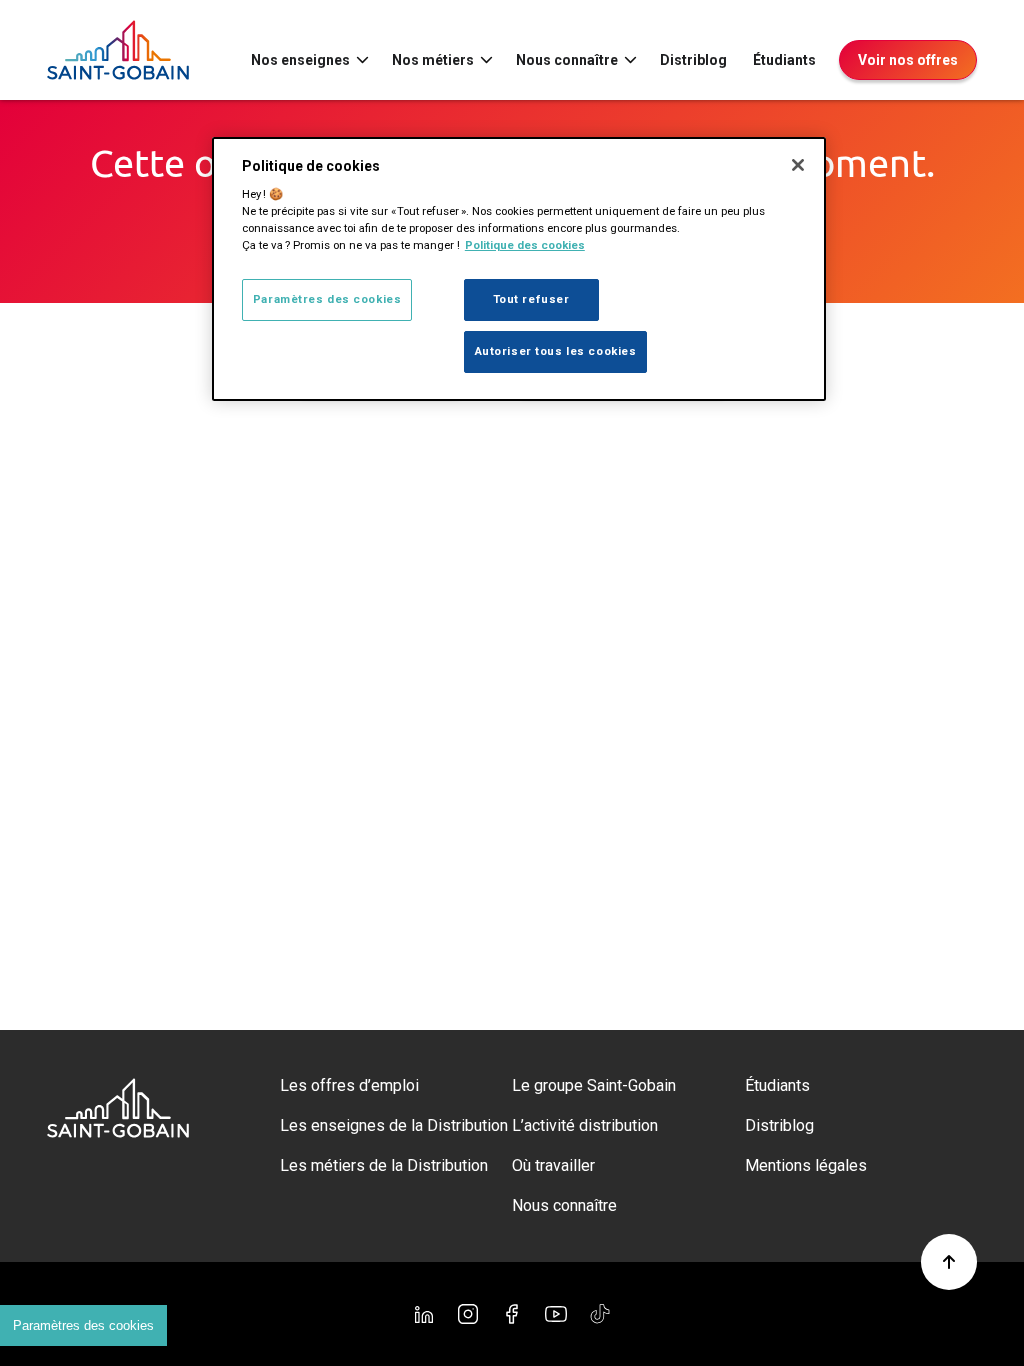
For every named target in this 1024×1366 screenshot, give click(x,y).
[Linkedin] (424, 1314)
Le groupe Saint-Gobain (594, 1085)
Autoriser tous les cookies (556, 351)
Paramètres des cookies (83, 1325)
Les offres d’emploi (349, 1085)
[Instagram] (468, 1314)
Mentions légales (806, 1165)
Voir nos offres (908, 60)
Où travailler (553, 1165)
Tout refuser (531, 299)
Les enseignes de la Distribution (394, 1125)
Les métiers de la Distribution (384, 1165)
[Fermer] (798, 165)
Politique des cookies (525, 245)
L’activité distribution (585, 1125)
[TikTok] (600, 1314)
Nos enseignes (300, 60)
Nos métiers (433, 60)
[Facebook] (512, 1314)
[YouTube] (556, 1314)
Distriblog (693, 60)
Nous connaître (567, 60)
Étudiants (784, 60)
